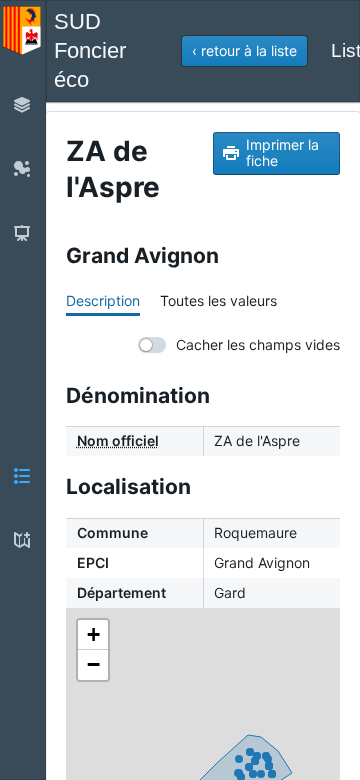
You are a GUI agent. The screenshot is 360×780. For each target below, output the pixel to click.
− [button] (93, 664)
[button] (244, 51)
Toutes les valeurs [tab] (218, 300)
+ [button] (93, 634)
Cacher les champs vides (258, 344)
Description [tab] (103, 300)
